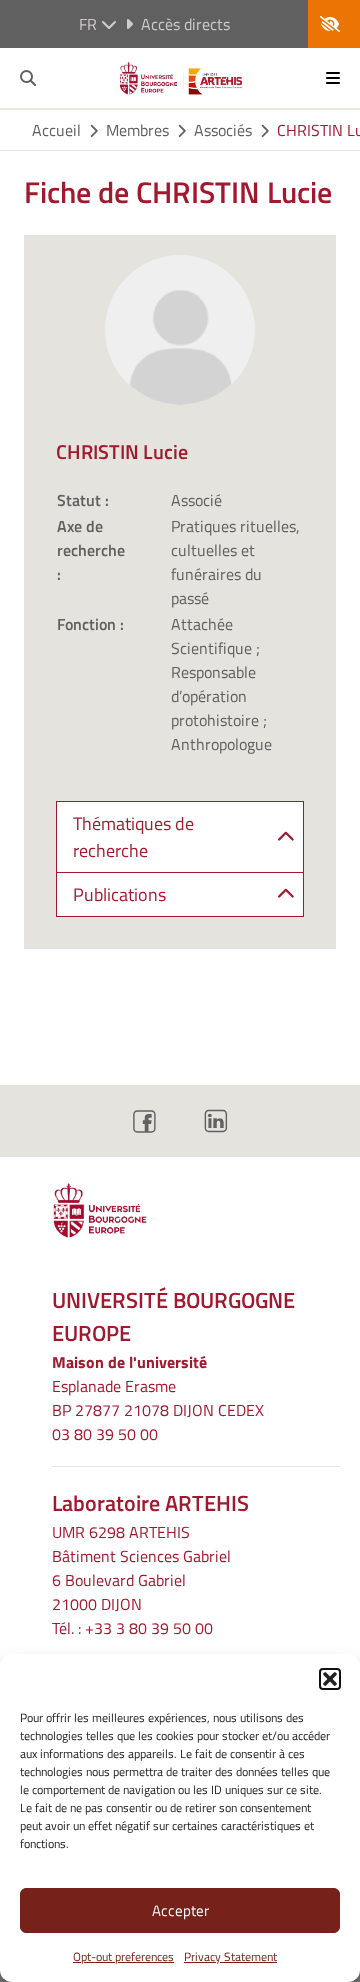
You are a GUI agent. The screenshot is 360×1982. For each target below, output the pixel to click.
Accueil (56, 130)
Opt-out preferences (123, 1956)
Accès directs (185, 24)
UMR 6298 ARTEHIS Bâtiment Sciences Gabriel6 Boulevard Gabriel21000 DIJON (141, 1568)
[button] (330, 1679)
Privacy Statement (230, 1956)
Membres (137, 130)
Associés (223, 130)
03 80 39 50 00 (105, 1434)
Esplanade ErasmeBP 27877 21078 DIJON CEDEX (158, 1398)
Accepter (180, 1910)
